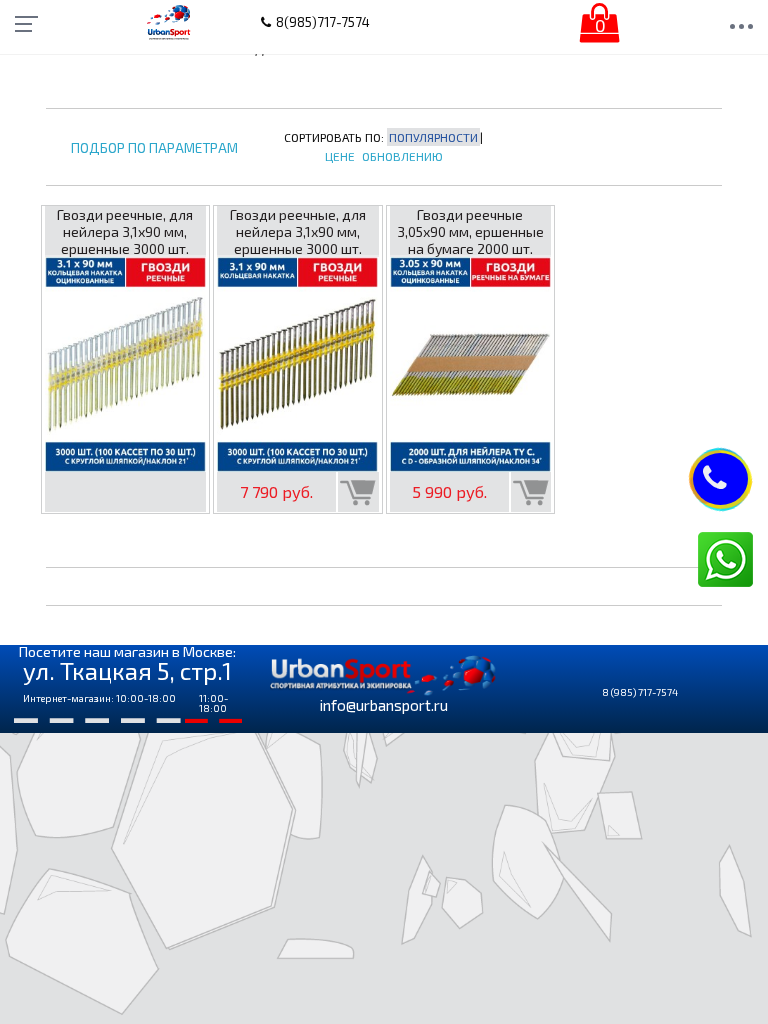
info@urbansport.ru (384, 705)
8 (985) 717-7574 (640, 692)
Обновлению (402, 156)
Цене (340, 156)
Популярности (433, 137)
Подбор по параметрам (154, 148)
